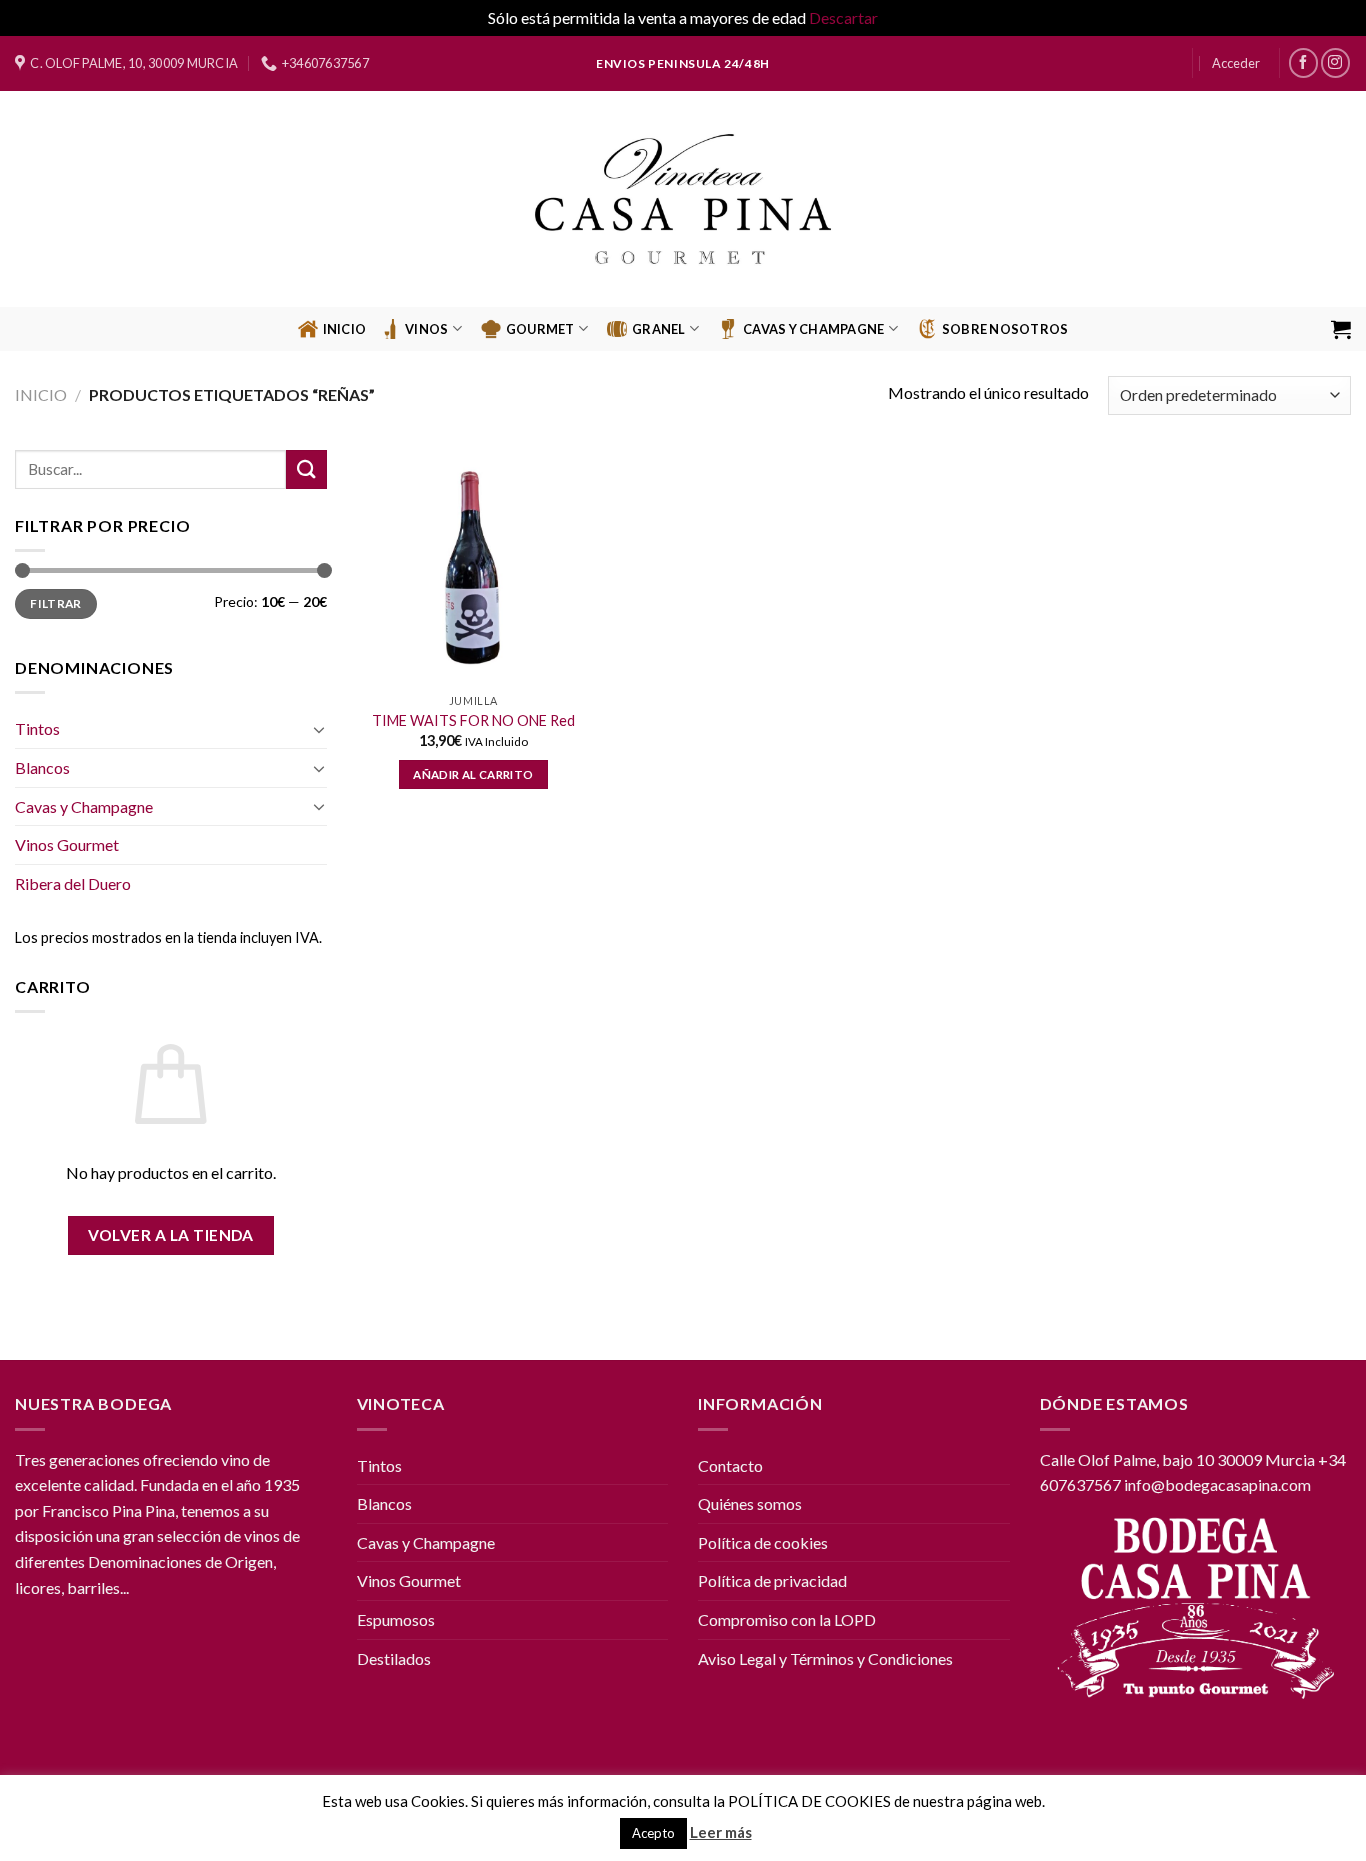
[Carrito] (1341, 329)
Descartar (843, 17)
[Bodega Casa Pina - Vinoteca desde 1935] (683, 199)
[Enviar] (306, 469)
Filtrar (56, 603)
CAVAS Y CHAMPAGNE (813, 329)
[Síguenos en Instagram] (1335, 62)
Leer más (721, 1832)
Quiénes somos (750, 1503)
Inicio (345, 329)
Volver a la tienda (171, 1235)
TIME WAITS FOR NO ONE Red (473, 720)
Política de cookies (763, 1542)
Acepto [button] (653, 1833)
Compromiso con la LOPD (787, 1619)
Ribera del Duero (73, 883)
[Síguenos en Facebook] (1303, 62)
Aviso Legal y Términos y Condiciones (825, 1658)
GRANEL (659, 329)
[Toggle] (319, 729)
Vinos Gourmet (67, 844)
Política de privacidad (772, 1580)
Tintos (37, 728)
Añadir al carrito (473, 774)
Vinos (426, 329)
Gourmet (540, 329)
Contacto (730, 1465)
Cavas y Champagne (84, 806)
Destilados (394, 1658)
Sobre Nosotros (1005, 329)
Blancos (42, 767)
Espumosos (396, 1619)
